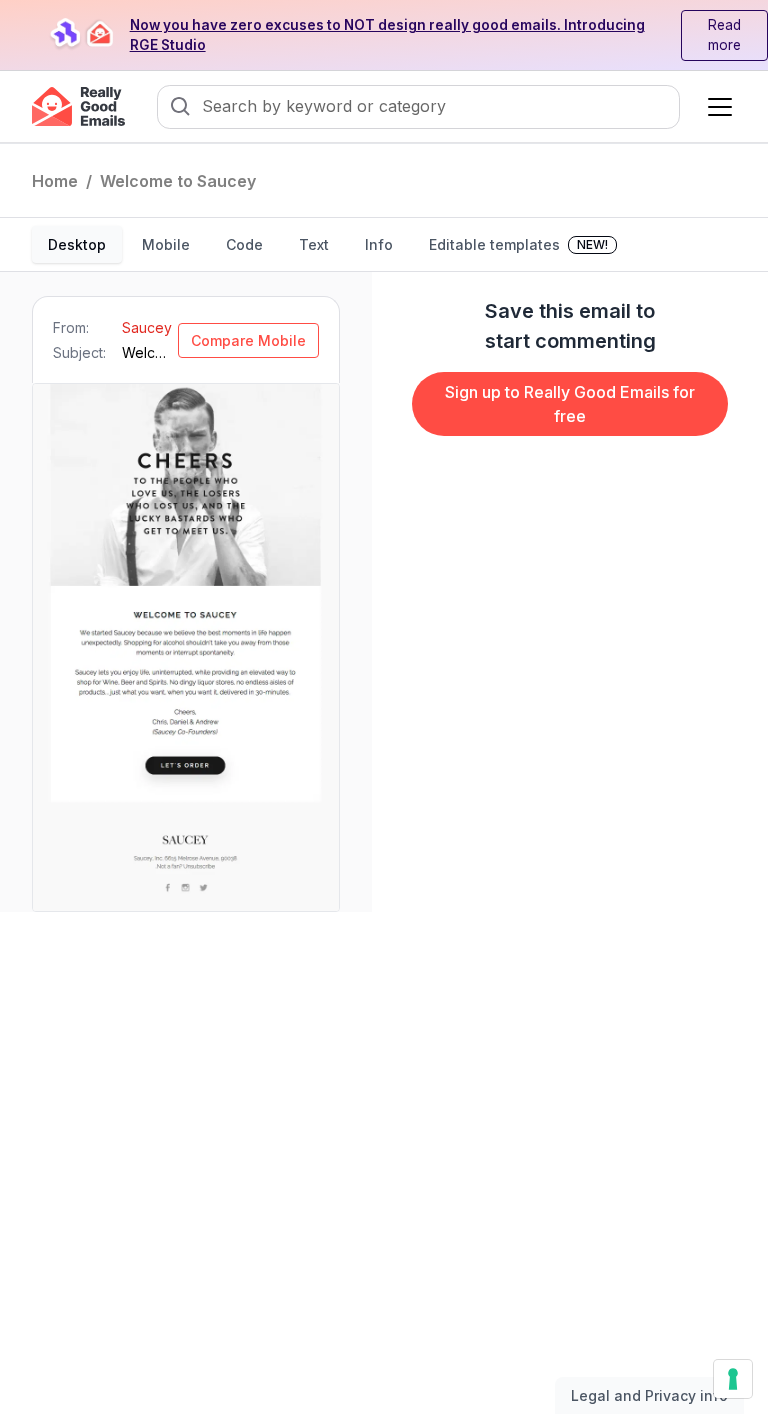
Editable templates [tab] (518, 244)
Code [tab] (244, 244)
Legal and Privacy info (649, 1395)
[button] (716, 107)
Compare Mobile (248, 340)
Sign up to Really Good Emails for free (570, 404)
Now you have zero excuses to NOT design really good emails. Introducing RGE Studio (387, 35)
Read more (724, 35)
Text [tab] (314, 244)
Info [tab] (379, 244)
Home (55, 181)
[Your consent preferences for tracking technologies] (733, 1379)
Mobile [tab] (166, 244)
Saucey (147, 327)
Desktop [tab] (77, 244)
